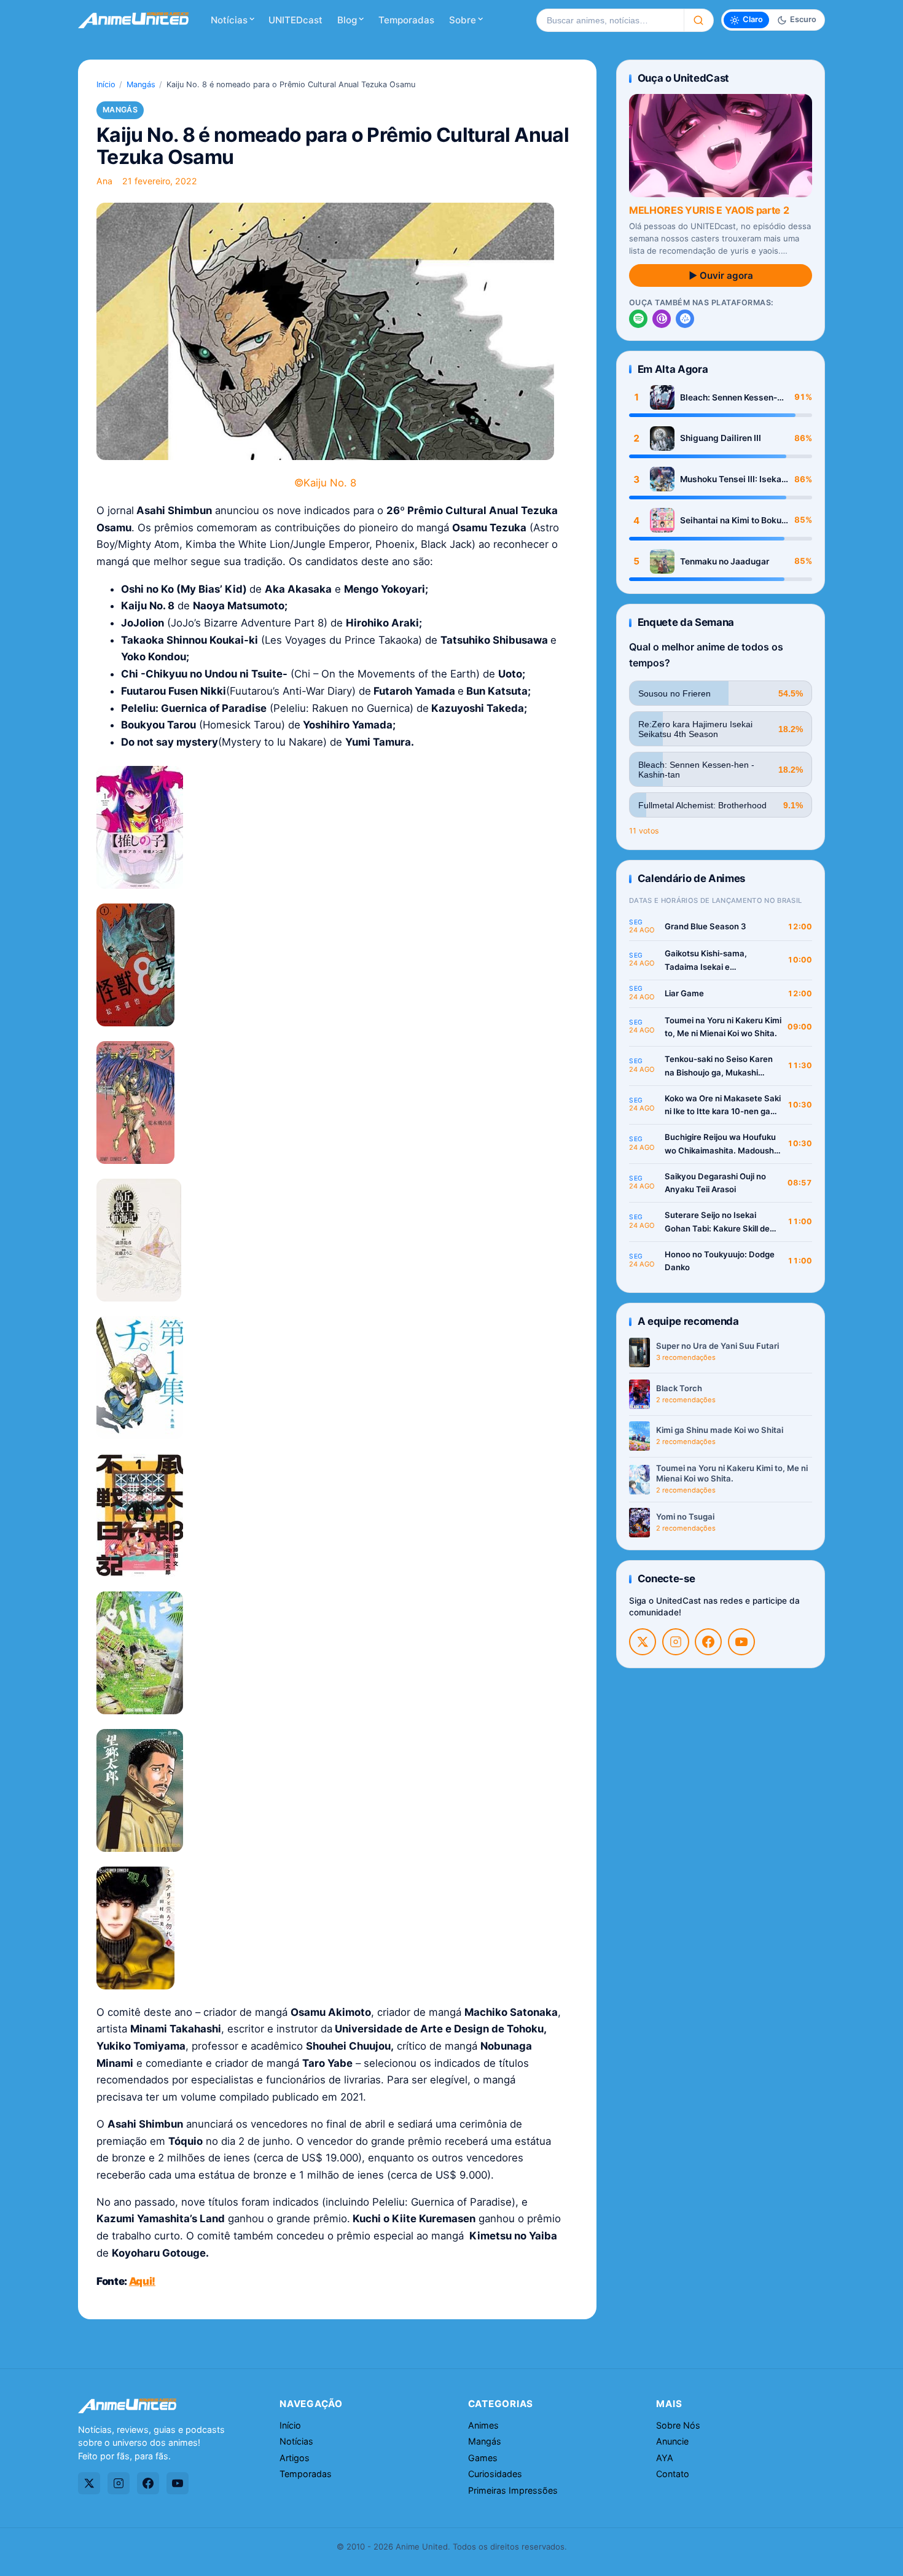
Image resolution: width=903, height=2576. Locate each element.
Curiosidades (495, 2474)
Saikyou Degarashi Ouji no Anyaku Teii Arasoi (715, 1183)
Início (106, 84)
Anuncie (672, 2441)
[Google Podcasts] (685, 319)
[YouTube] (741, 1642)
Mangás (141, 84)
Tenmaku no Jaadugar (725, 561)
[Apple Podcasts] (662, 319)
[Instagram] (676, 1642)
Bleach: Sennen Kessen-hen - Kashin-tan (729, 398)
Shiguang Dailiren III (721, 438)
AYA (665, 2458)
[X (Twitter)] (643, 1642)
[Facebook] (708, 1642)
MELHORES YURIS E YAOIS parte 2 (709, 210)
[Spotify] (638, 319)
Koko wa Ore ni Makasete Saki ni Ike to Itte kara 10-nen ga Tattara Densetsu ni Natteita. (723, 1106)
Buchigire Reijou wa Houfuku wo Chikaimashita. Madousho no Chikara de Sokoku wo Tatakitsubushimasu (722, 1145)
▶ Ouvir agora (721, 275)
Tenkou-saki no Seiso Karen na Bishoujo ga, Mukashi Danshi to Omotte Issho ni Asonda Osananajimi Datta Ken (719, 1067)
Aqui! (142, 2281)
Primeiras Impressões (513, 2490)
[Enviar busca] (699, 20)
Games (483, 2458)
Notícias (229, 20)
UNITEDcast (295, 20)
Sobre (463, 20)
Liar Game (684, 993)
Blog (347, 20)
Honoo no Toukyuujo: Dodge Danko (720, 1261)
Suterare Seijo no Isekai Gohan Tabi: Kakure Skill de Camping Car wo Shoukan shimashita (717, 1223)
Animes (483, 2425)
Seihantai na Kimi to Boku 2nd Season (731, 521)
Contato (673, 2474)
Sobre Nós (678, 2425)
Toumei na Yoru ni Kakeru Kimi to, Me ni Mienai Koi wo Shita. (723, 1027)
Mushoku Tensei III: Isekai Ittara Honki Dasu (732, 479)
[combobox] (610, 20)
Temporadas (406, 20)
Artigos (295, 2458)
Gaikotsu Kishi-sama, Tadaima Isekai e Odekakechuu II (706, 961)
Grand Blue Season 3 (706, 926)
